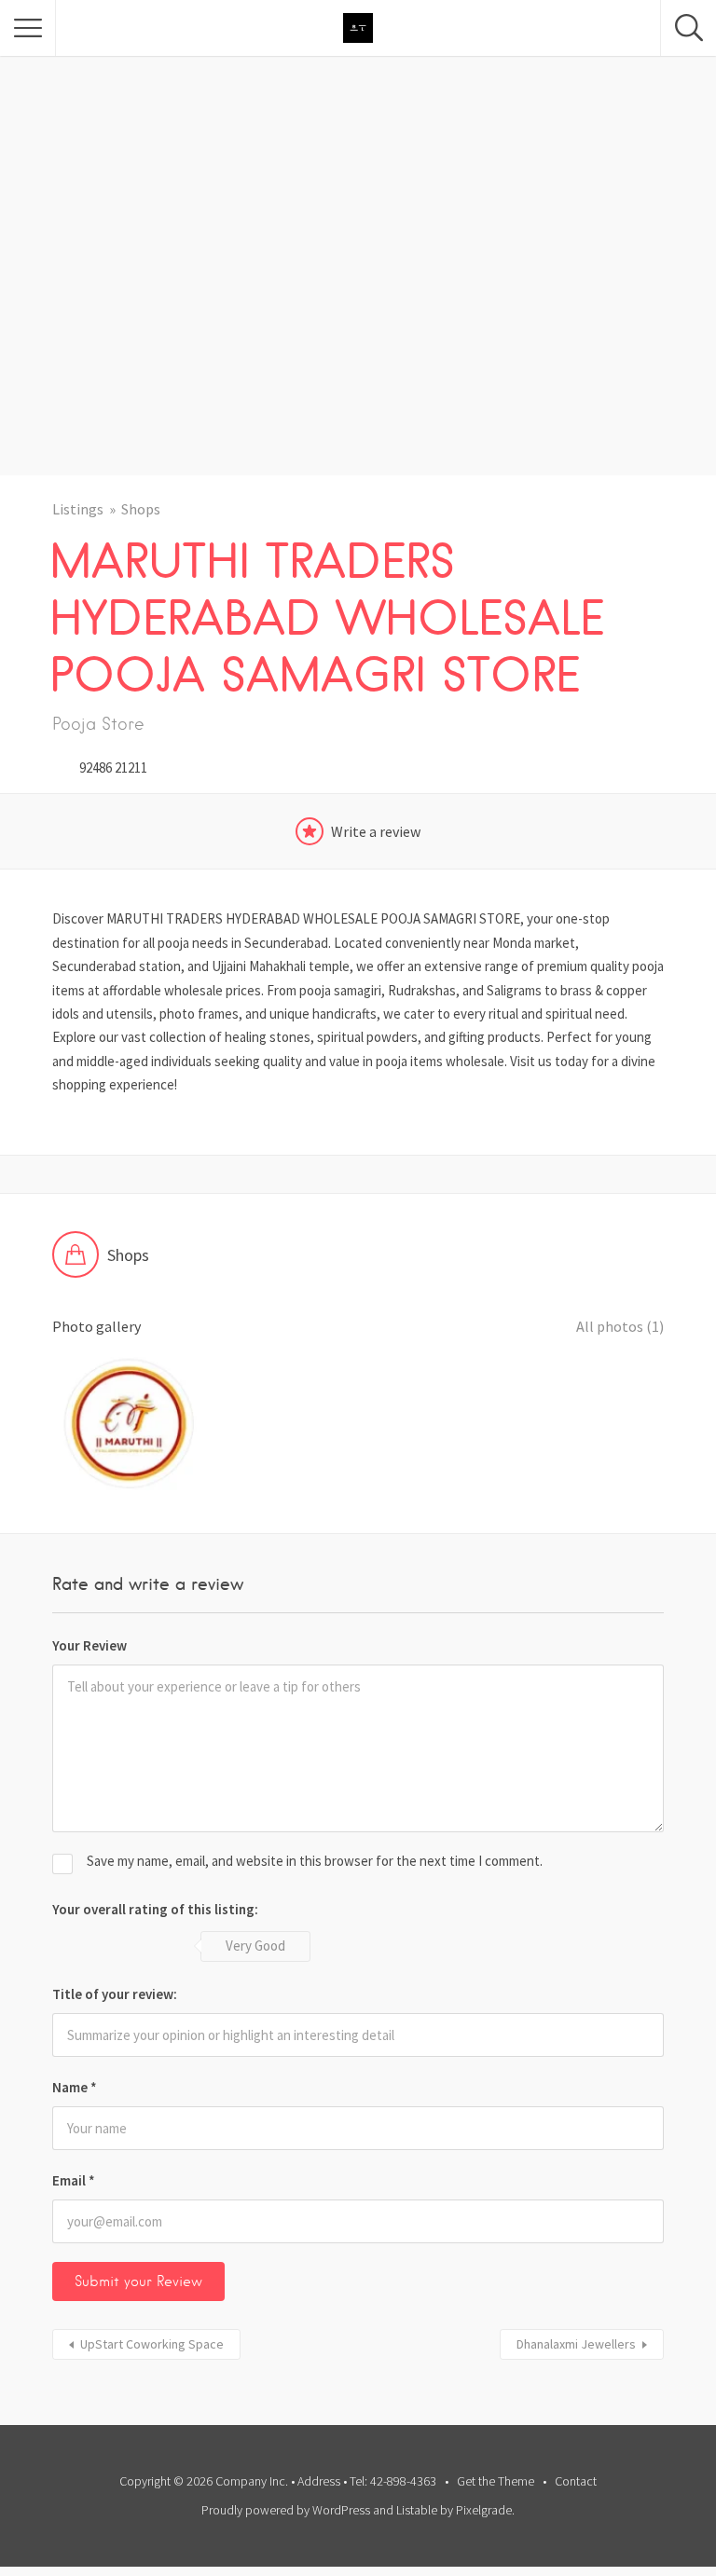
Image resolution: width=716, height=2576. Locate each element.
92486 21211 (113, 767)
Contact (576, 2481)
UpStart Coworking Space (152, 2344)
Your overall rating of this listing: (155, 1909)
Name (75, 2087)
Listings (78, 509)
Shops (141, 509)
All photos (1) (620, 1326)
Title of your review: (115, 1994)
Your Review (89, 1645)
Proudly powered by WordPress (286, 2510)
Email (74, 2180)
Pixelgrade (484, 2510)
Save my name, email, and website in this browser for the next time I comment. (315, 1861)
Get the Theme (496, 2481)
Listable (417, 2510)
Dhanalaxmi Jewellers (576, 2344)
